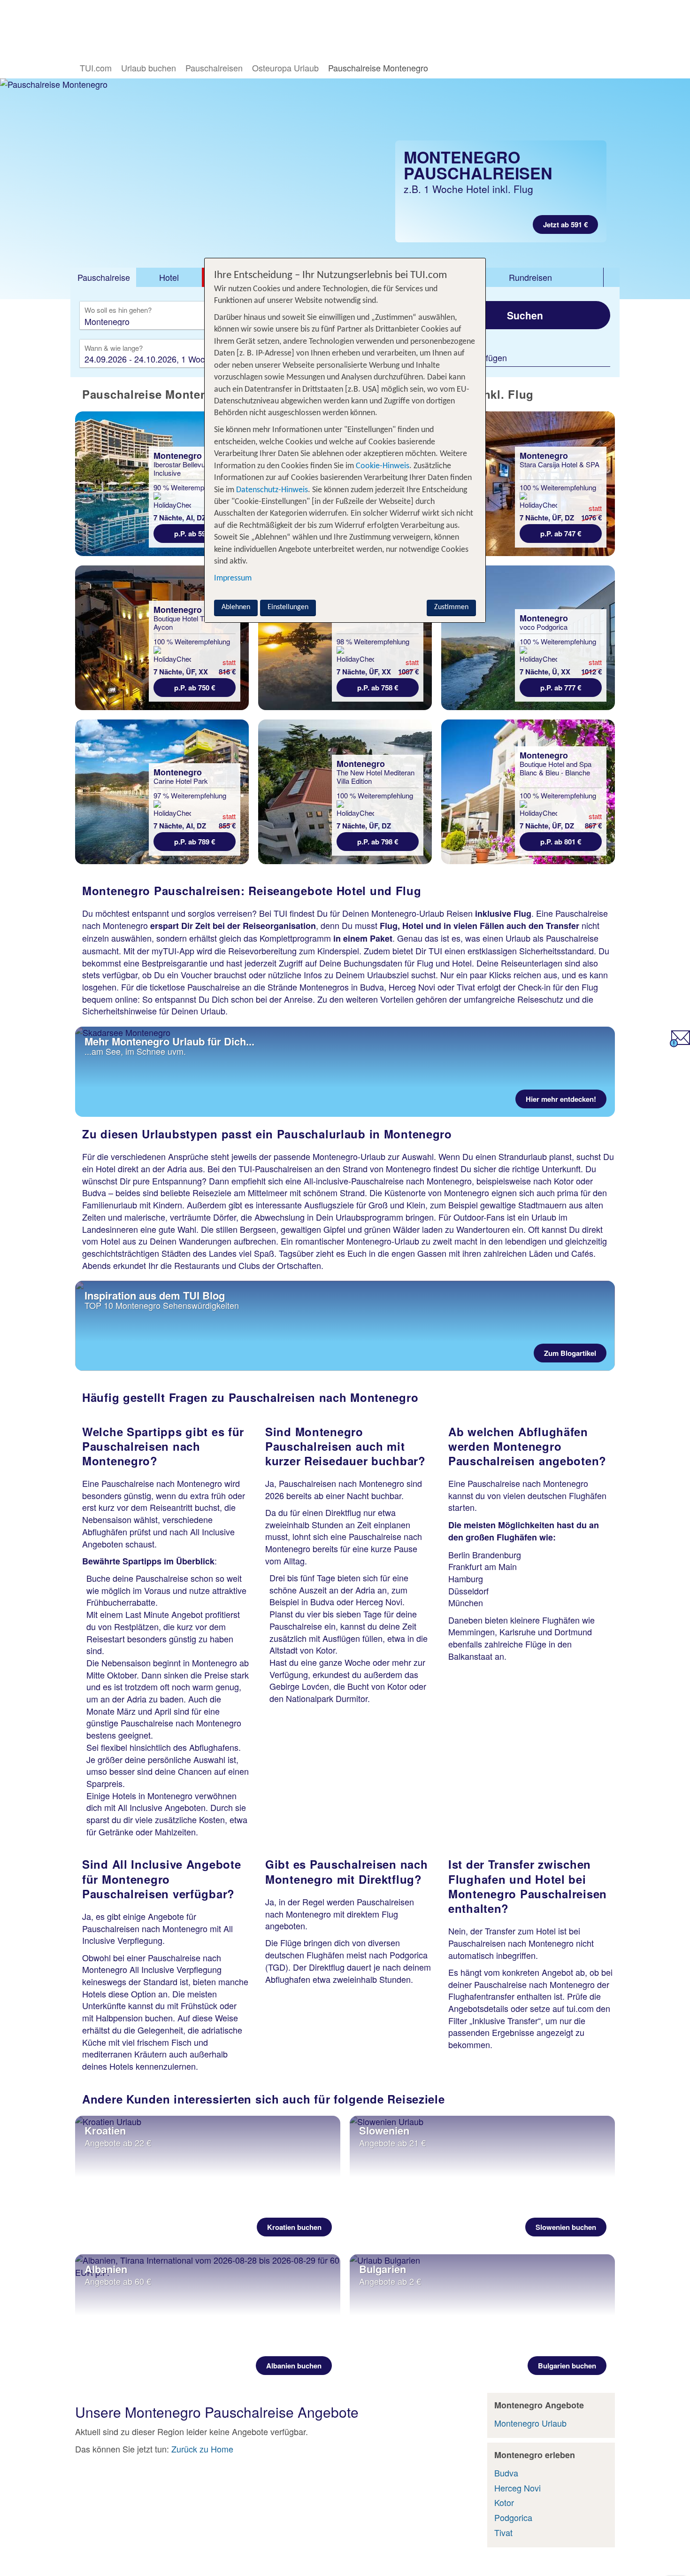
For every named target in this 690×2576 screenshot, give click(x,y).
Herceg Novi (517, 2488)
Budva (506, 2473)
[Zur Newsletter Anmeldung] (680, 1044)
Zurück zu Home (202, 2449)
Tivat (503, 2532)
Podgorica (513, 2517)
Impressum (233, 578)
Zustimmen (451, 607)
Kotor (504, 2502)
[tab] (103, 278)
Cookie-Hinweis (382, 466)
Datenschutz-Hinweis (272, 490)
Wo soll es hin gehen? (118, 310)
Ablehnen (236, 607)
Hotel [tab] (169, 277)
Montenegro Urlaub (530, 2423)
